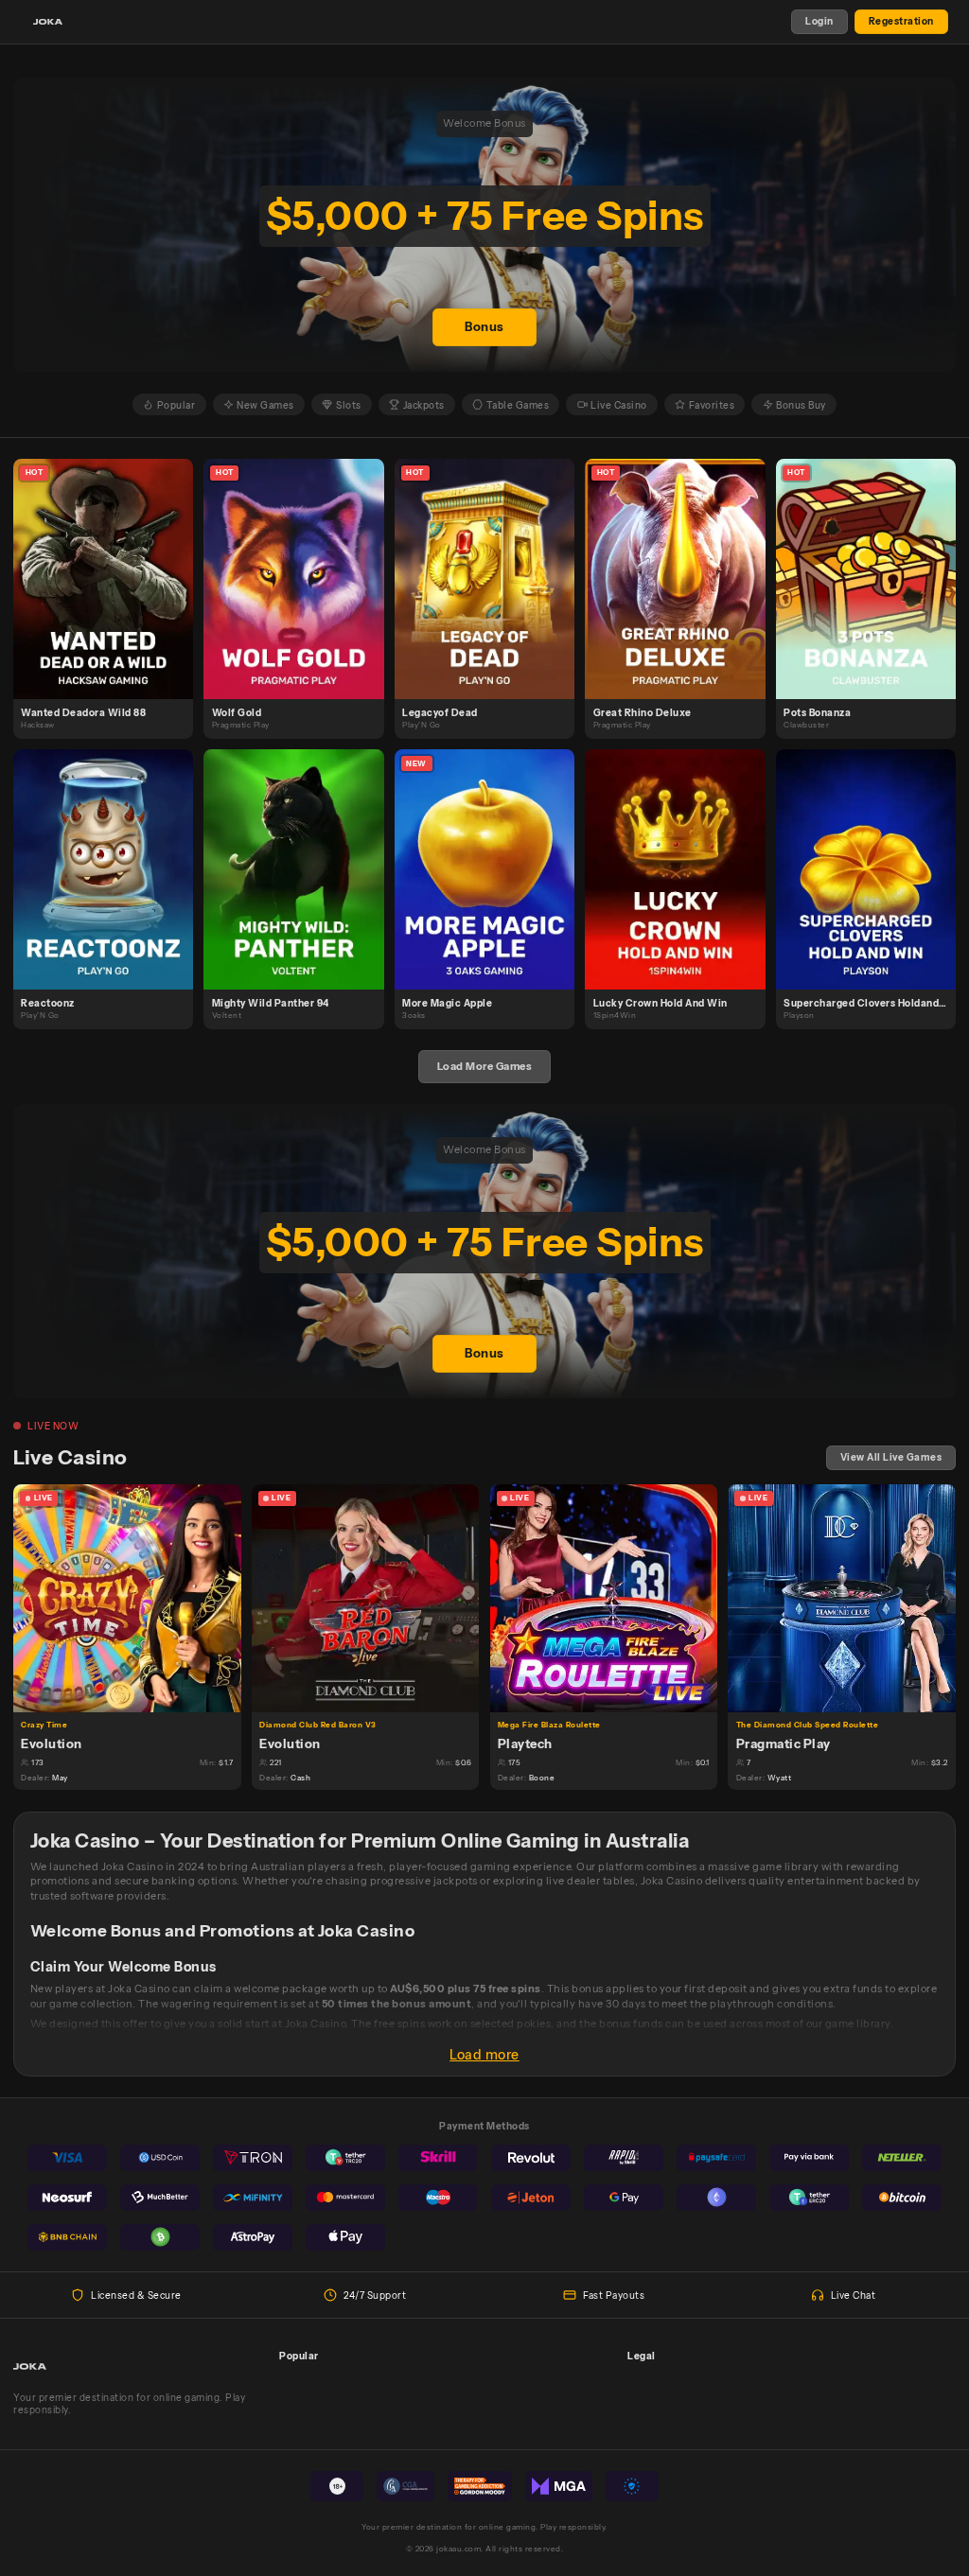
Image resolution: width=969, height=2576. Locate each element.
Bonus (484, 327)
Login (819, 21)
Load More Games (485, 1066)
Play (111, 563)
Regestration (901, 21)
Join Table (135, 1597)
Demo (111, 593)
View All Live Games (891, 1457)
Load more (484, 2055)
